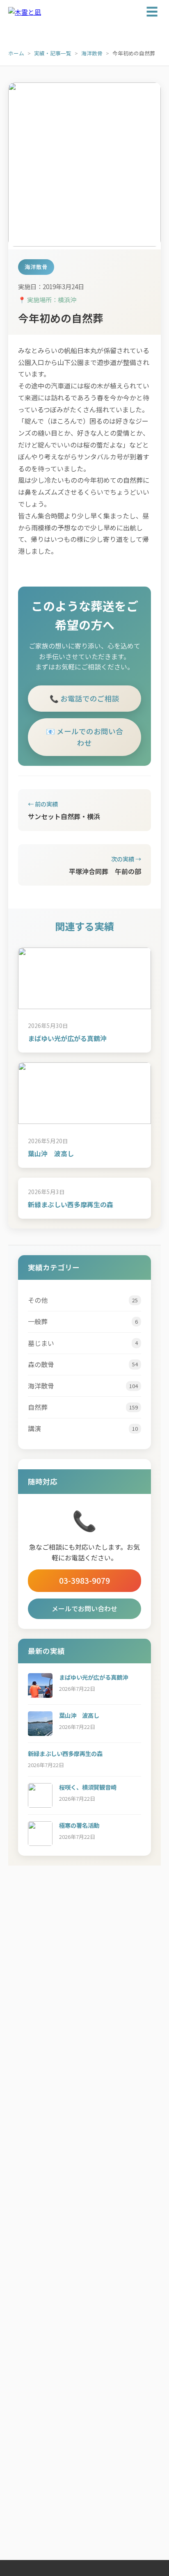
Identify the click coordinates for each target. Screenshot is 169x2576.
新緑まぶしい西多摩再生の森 (71, 1204)
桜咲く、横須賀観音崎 (88, 1787)
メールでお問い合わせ (84, 1608)
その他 (83, 1300)
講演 (83, 1428)
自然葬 (83, 1407)
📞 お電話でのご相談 (84, 698)
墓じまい (83, 1343)
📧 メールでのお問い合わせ (84, 737)
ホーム (16, 53)
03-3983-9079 (84, 1580)
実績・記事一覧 (53, 53)
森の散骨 (83, 1364)
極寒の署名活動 (79, 1825)
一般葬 (83, 1321)
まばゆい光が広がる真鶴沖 (67, 1038)
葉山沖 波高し (51, 1153)
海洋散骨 (92, 53)
